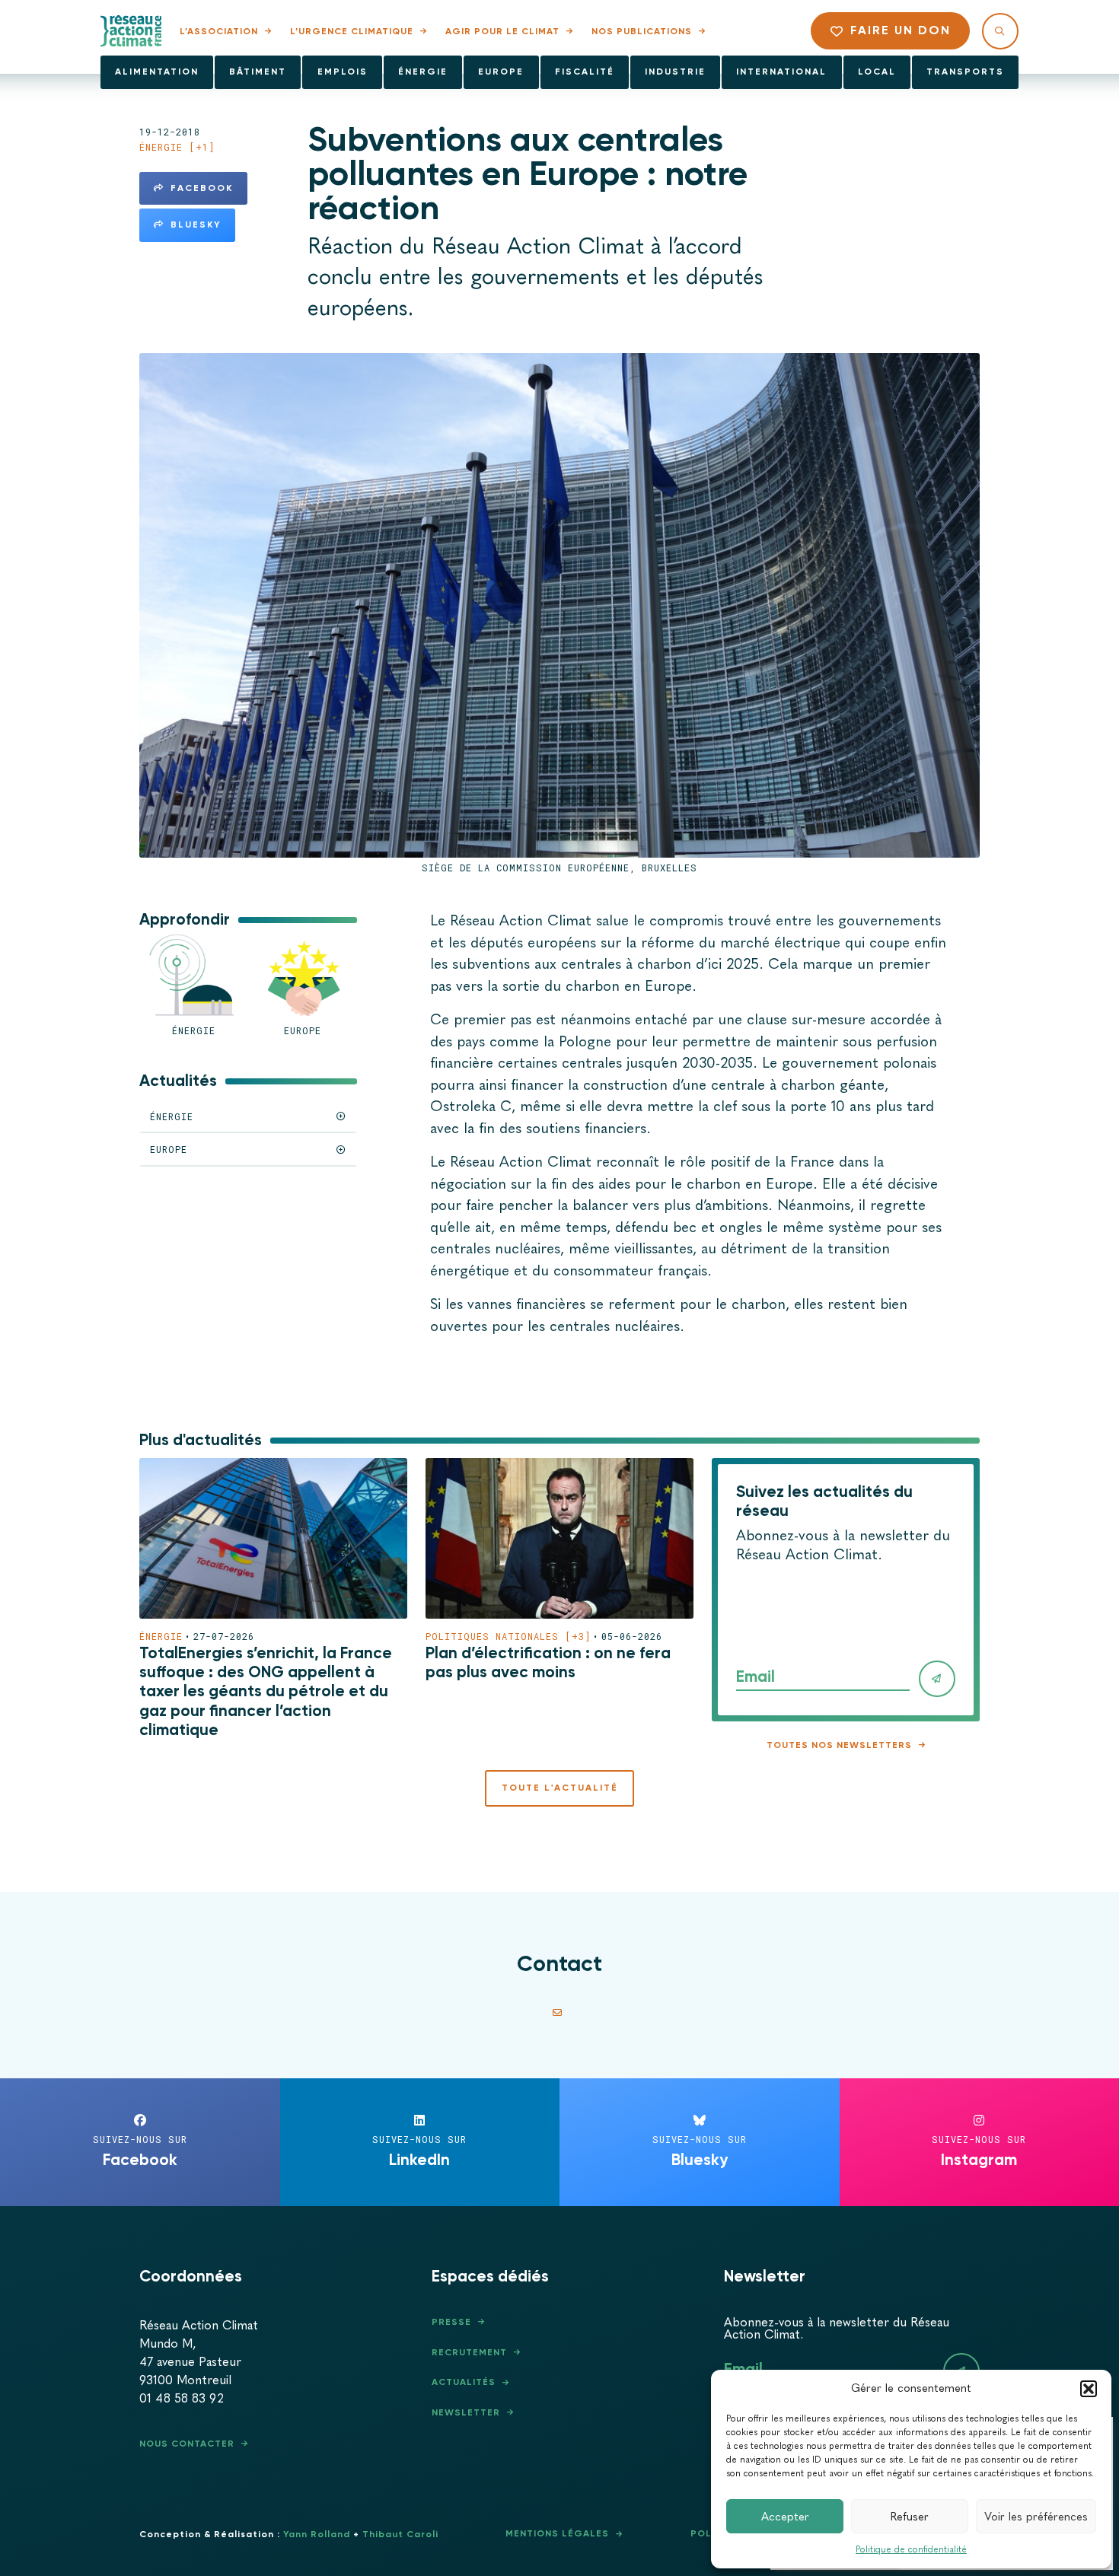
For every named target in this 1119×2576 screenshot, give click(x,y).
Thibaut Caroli (400, 2534)
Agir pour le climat (502, 31)
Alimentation (157, 72)
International (781, 72)
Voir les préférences (1036, 2517)
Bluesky (196, 224)
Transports (965, 72)
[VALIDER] (937, 1679)
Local (877, 72)
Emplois (343, 72)
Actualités (464, 2382)
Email (756, 1676)
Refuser (910, 2517)
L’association (219, 31)
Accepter (785, 2517)
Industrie (675, 72)
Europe (501, 72)
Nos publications (642, 31)
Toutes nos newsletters (839, 1745)
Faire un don (901, 30)
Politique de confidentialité (911, 2549)
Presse (451, 2322)
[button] (1089, 2389)
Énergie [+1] (177, 147)
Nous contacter (187, 2444)
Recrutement (469, 2352)
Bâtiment (258, 72)
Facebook (202, 188)
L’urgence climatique (352, 31)
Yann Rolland (317, 2534)
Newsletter (466, 2412)
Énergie (423, 72)
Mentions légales (557, 2533)
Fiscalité (585, 72)
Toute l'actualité (560, 1788)
